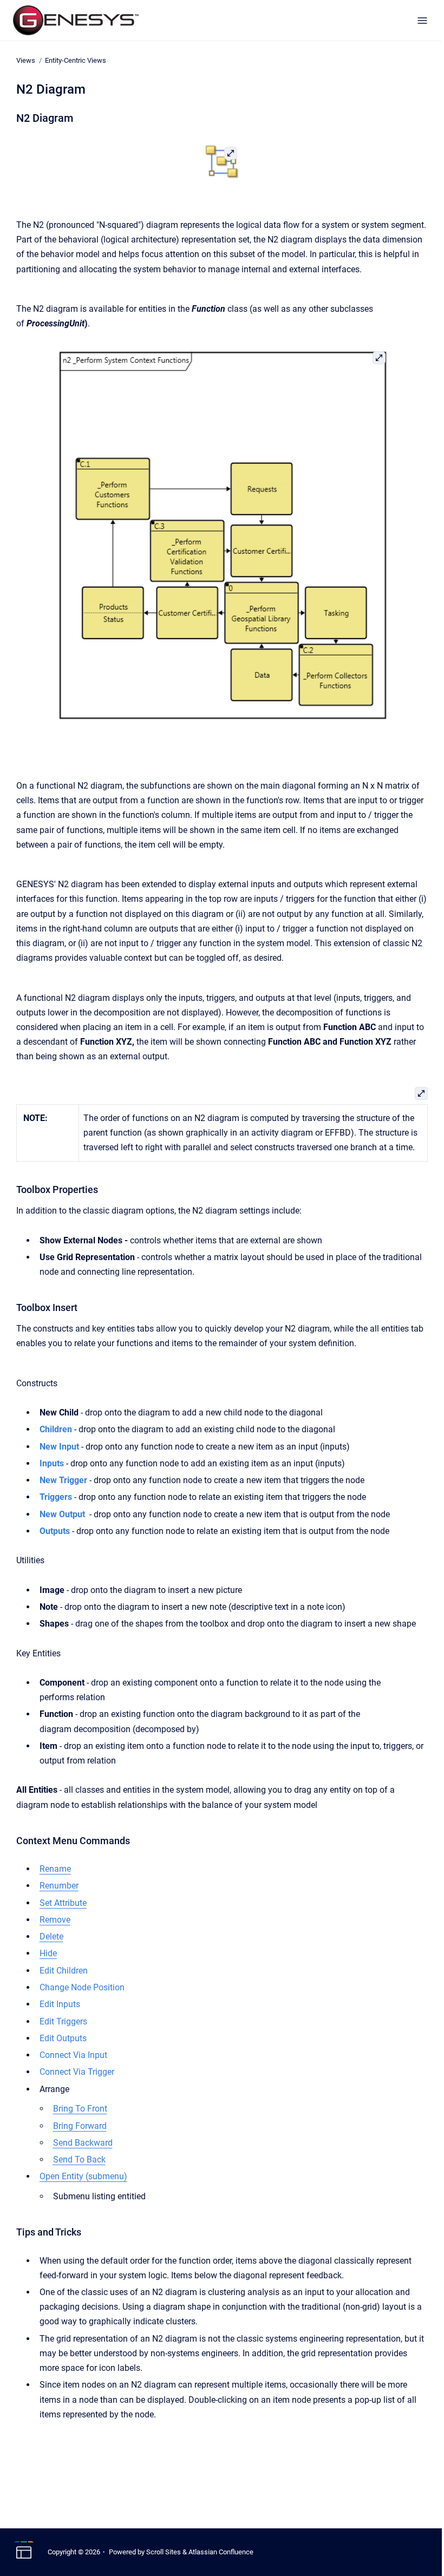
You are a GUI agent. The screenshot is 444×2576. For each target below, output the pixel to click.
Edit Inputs (60, 2004)
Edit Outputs (63, 2038)
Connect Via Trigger (77, 2072)
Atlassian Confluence (221, 2552)
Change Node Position (82, 1987)
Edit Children (64, 1971)
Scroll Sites (164, 2552)
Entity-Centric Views (76, 60)
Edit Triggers (63, 2021)
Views (26, 60)
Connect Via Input (73, 2055)
